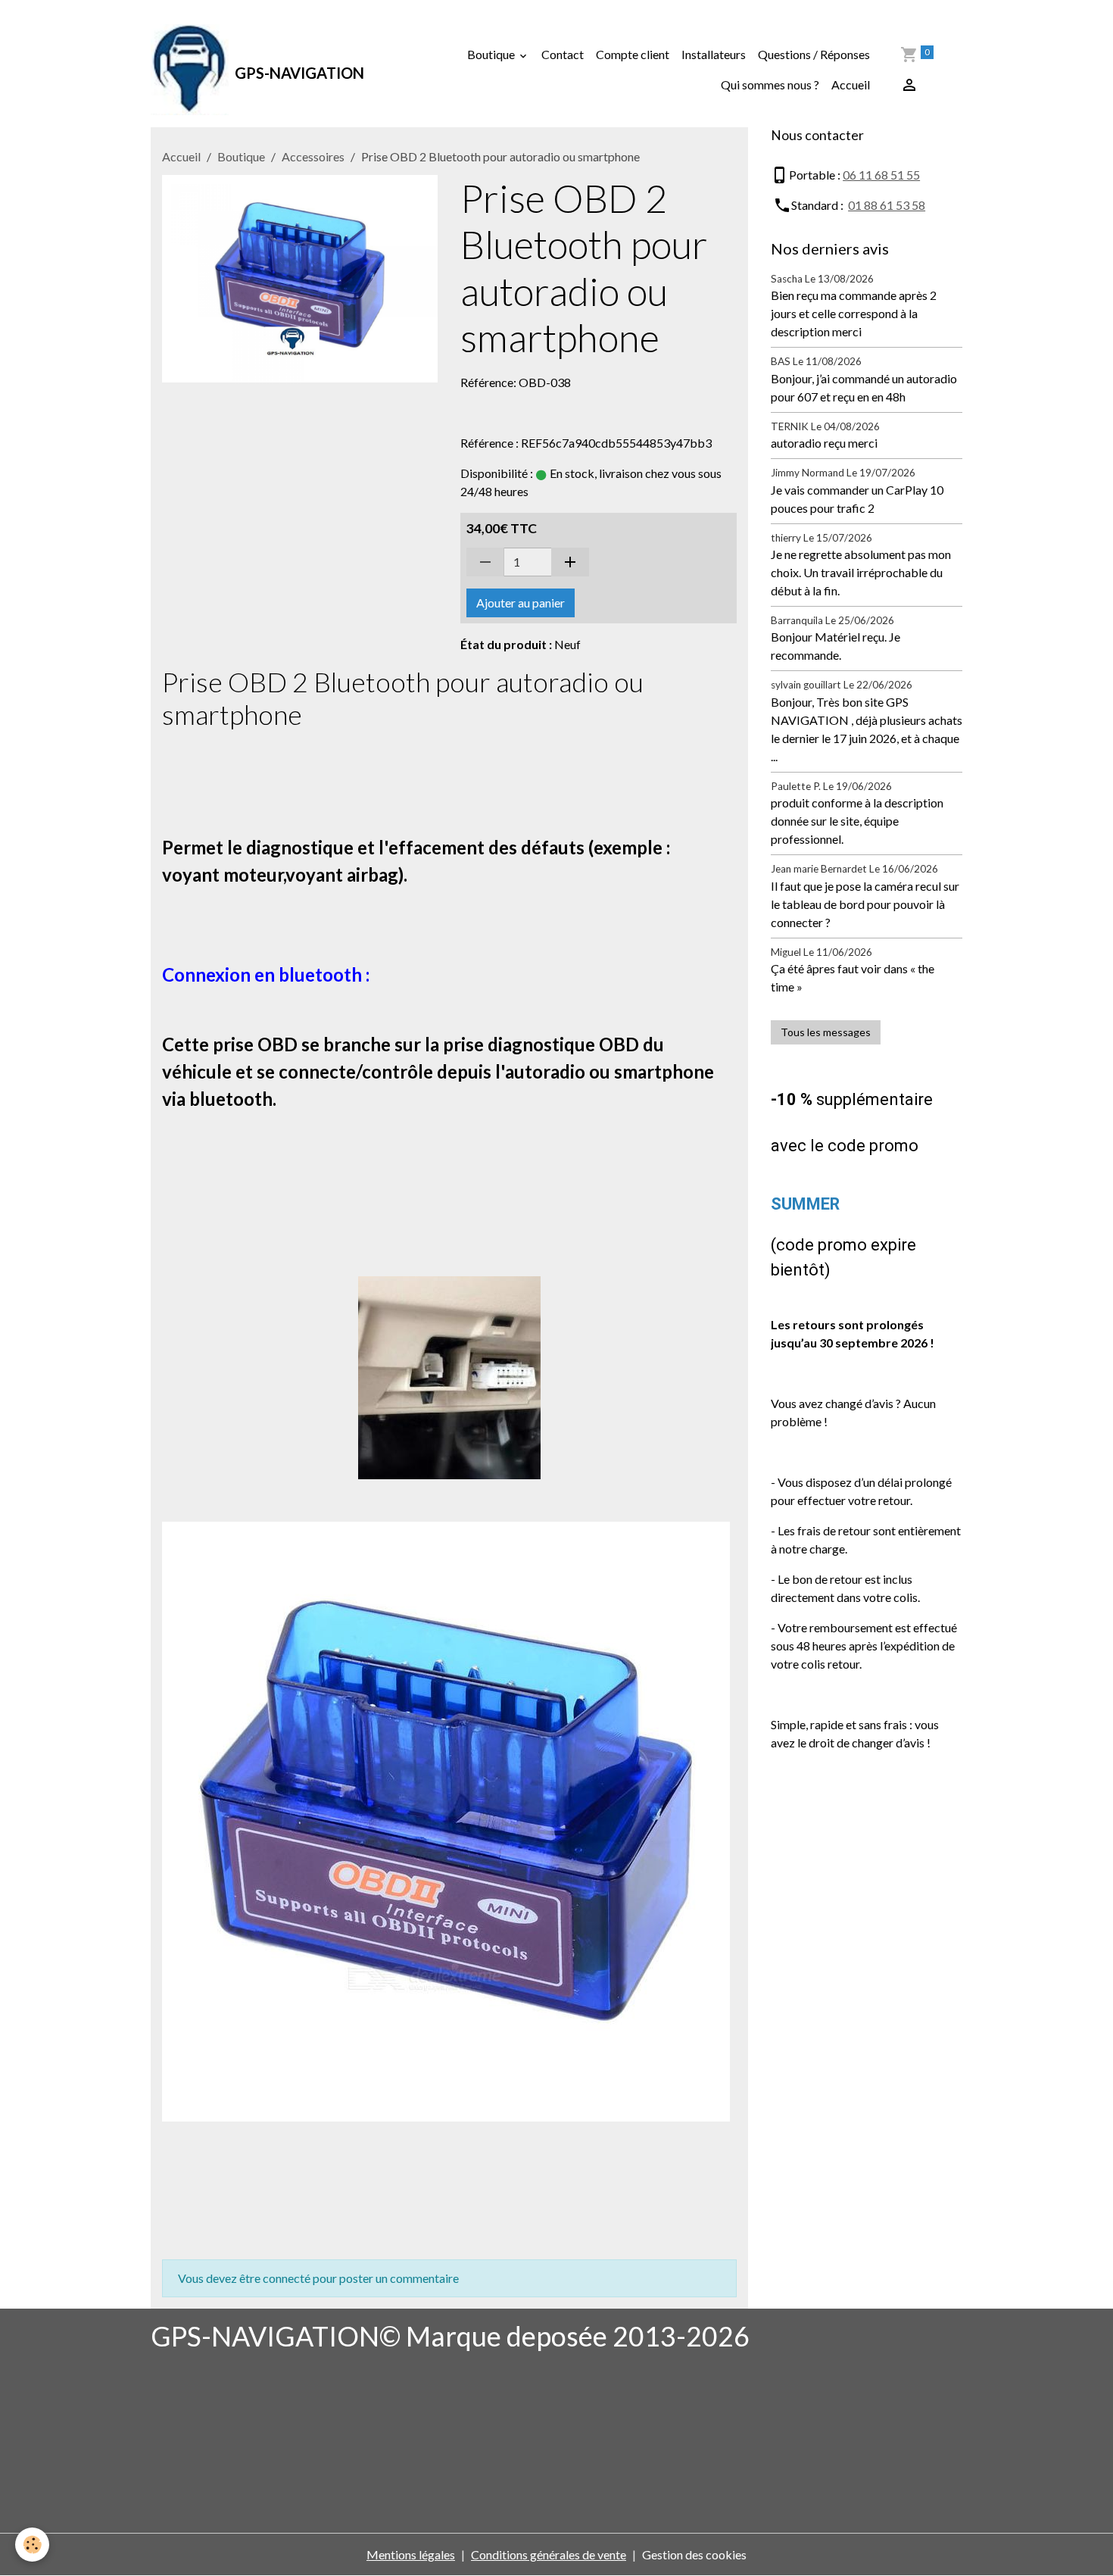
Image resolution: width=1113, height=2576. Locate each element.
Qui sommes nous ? (770, 84)
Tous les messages (826, 1032)
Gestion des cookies (694, 2554)
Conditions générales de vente (549, 2554)
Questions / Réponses (814, 54)
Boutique (492, 54)
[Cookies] (32, 2545)
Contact (563, 54)
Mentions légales (411, 2554)
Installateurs (714, 54)
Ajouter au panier (521, 603)
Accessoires (313, 156)
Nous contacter (817, 135)
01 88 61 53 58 (887, 205)
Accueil (851, 84)
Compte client (633, 54)
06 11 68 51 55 (881, 175)
